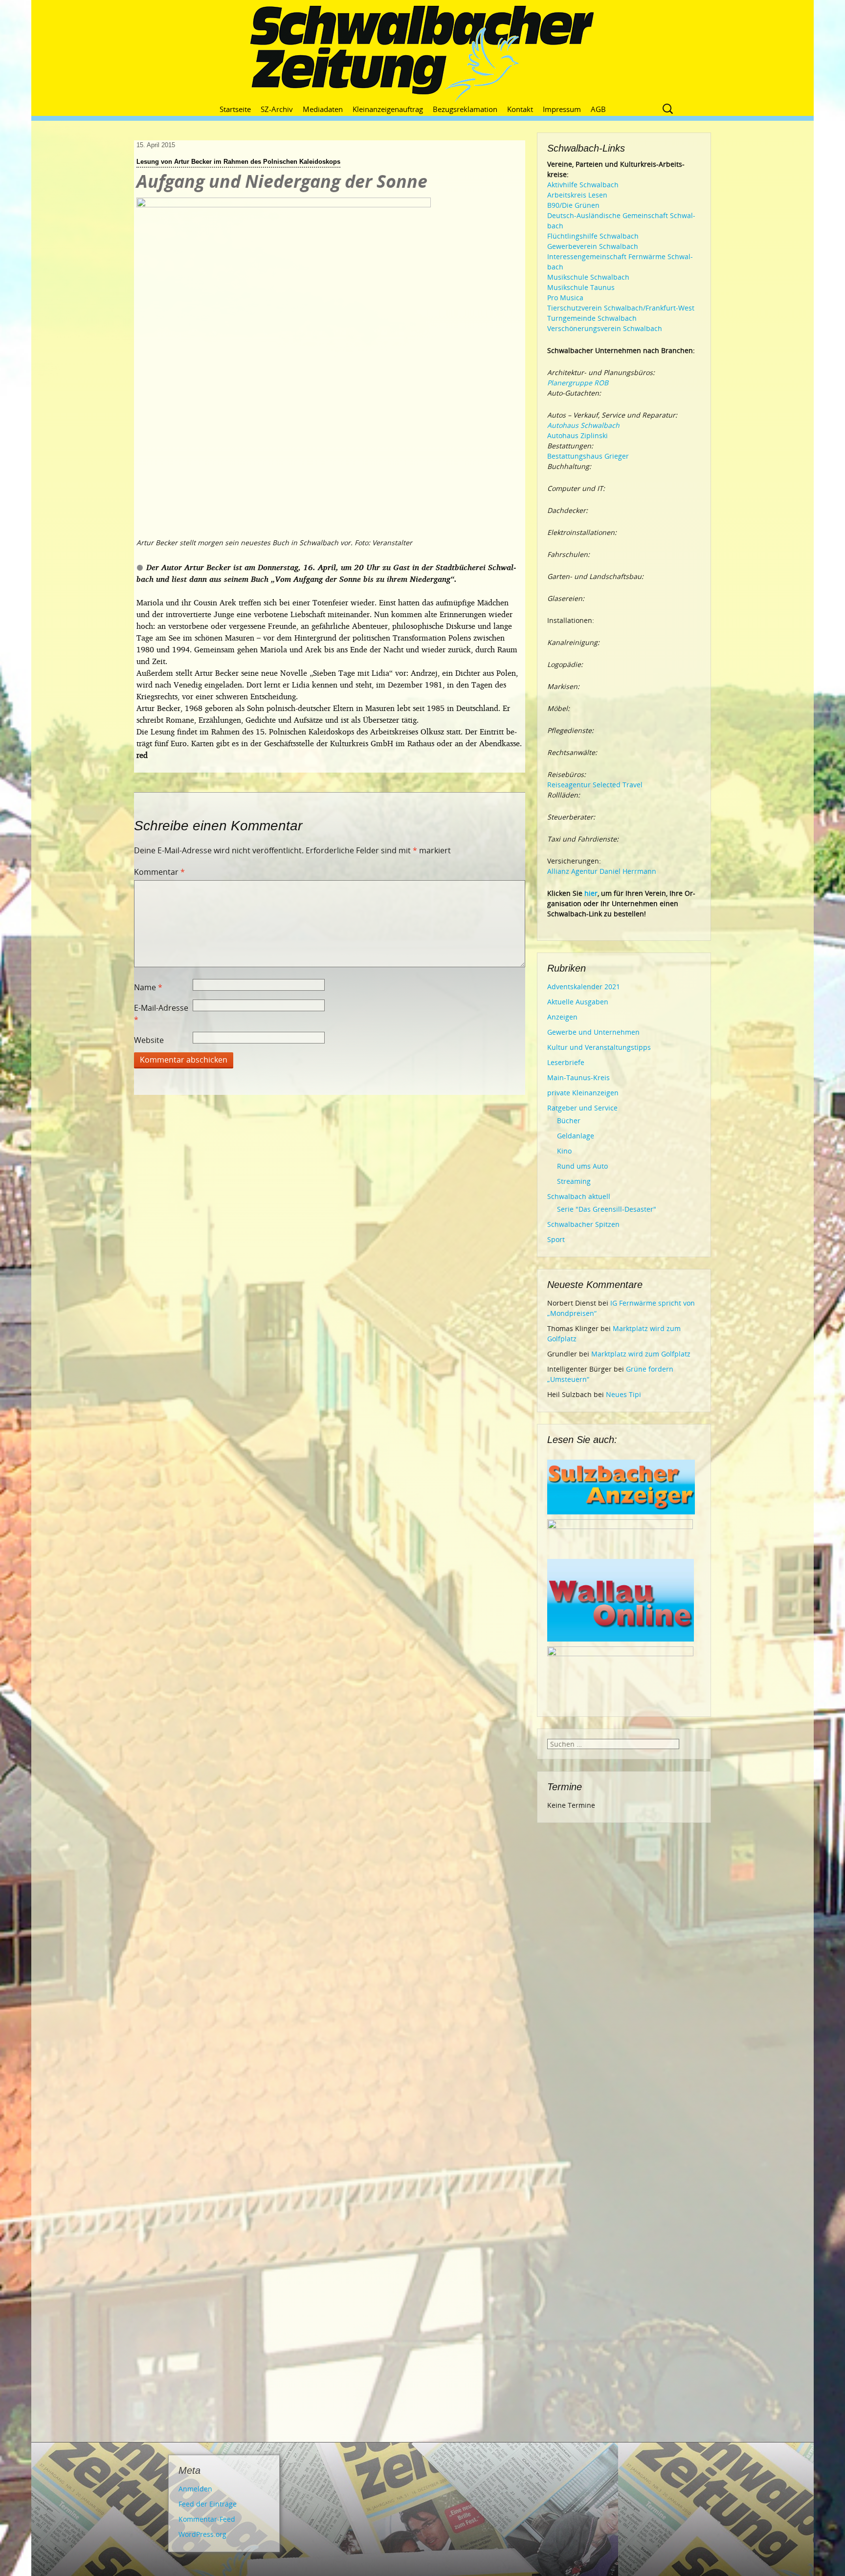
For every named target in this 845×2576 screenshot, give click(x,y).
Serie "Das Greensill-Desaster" (607, 1209)
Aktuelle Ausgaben (578, 1002)
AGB (598, 109)
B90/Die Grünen (573, 205)
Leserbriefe (566, 1062)
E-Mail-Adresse (161, 1014)
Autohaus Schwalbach (583, 425)
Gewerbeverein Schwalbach (593, 246)
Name (148, 987)
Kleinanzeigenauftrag (388, 109)
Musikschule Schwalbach (588, 277)
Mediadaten (323, 109)
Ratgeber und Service (582, 1108)
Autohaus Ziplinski (578, 435)
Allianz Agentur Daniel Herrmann (602, 871)
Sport (556, 1239)
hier (591, 893)
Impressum (562, 109)
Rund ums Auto (582, 1166)
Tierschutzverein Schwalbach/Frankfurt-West (621, 308)
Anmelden (195, 2489)
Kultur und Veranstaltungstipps (599, 1047)
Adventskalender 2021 (584, 987)
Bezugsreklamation (465, 109)
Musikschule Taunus (581, 287)
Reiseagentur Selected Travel (595, 785)
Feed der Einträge (208, 2504)
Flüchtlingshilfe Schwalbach (593, 236)
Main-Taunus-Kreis (578, 1077)
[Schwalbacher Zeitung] (422, 54)
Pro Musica (565, 298)
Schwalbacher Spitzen (583, 1224)
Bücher (569, 1121)
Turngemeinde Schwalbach (592, 318)
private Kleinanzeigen (583, 1093)
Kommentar (159, 872)
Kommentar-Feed (207, 2519)
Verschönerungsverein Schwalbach (605, 328)
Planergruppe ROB (578, 383)
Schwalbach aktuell (579, 1196)
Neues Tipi (623, 1394)
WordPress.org (202, 2534)
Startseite (235, 109)
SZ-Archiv (277, 109)
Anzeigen (562, 1017)
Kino (564, 1151)
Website (149, 1040)
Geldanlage (576, 1136)
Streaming (574, 1181)
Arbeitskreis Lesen (577, 195)
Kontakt (520, 109)
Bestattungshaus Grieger (588, 456)
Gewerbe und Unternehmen (593, 1032)
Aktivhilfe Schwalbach (583, 185)
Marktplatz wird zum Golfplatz (641, 1354)
